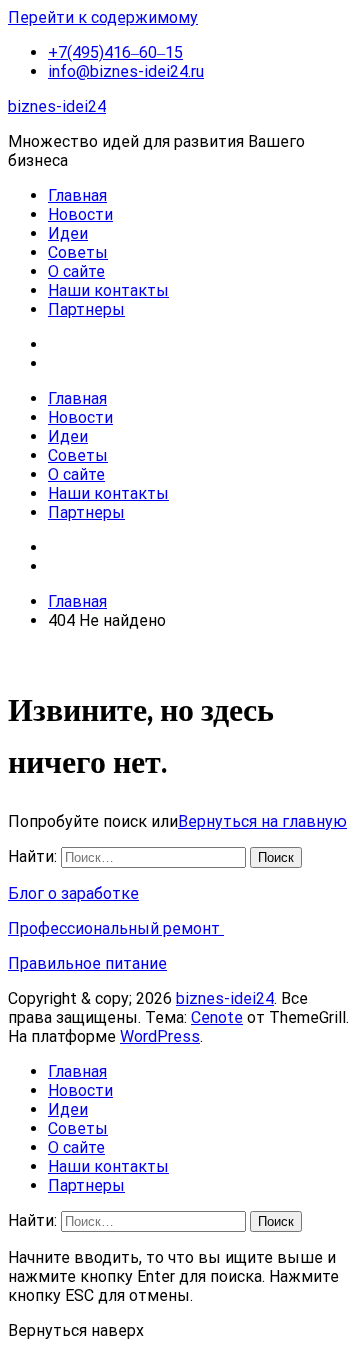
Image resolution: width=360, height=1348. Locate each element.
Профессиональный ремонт (116, 928)
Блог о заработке (73, 893)
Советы (78, 252)
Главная (77, 195)
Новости (80, 214)
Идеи (68, 233)
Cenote (217, 1017)
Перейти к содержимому (103, 17)
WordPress (160, 1036)
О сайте (76, 271)
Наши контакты (108, 290)
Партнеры (86, 309)
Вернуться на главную (262, 821)
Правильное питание (87, 963)
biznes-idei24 (57, 106)
